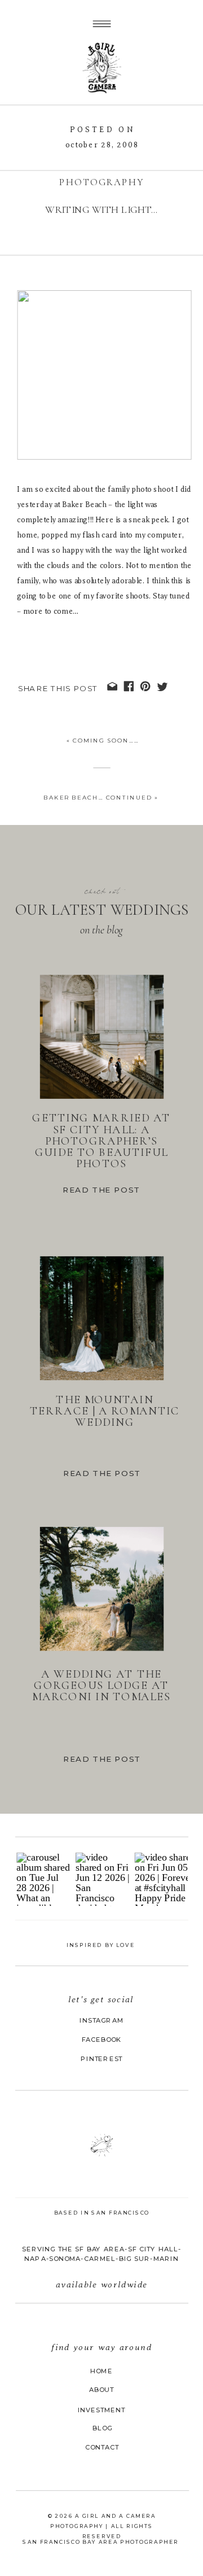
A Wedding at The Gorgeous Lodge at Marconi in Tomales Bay (101, 1691)
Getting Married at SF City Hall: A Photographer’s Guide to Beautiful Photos (101, 1141)
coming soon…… (106, 740)
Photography (101, 182)
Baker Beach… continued (98, 797)
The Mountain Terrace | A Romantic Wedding (105, 1411)
